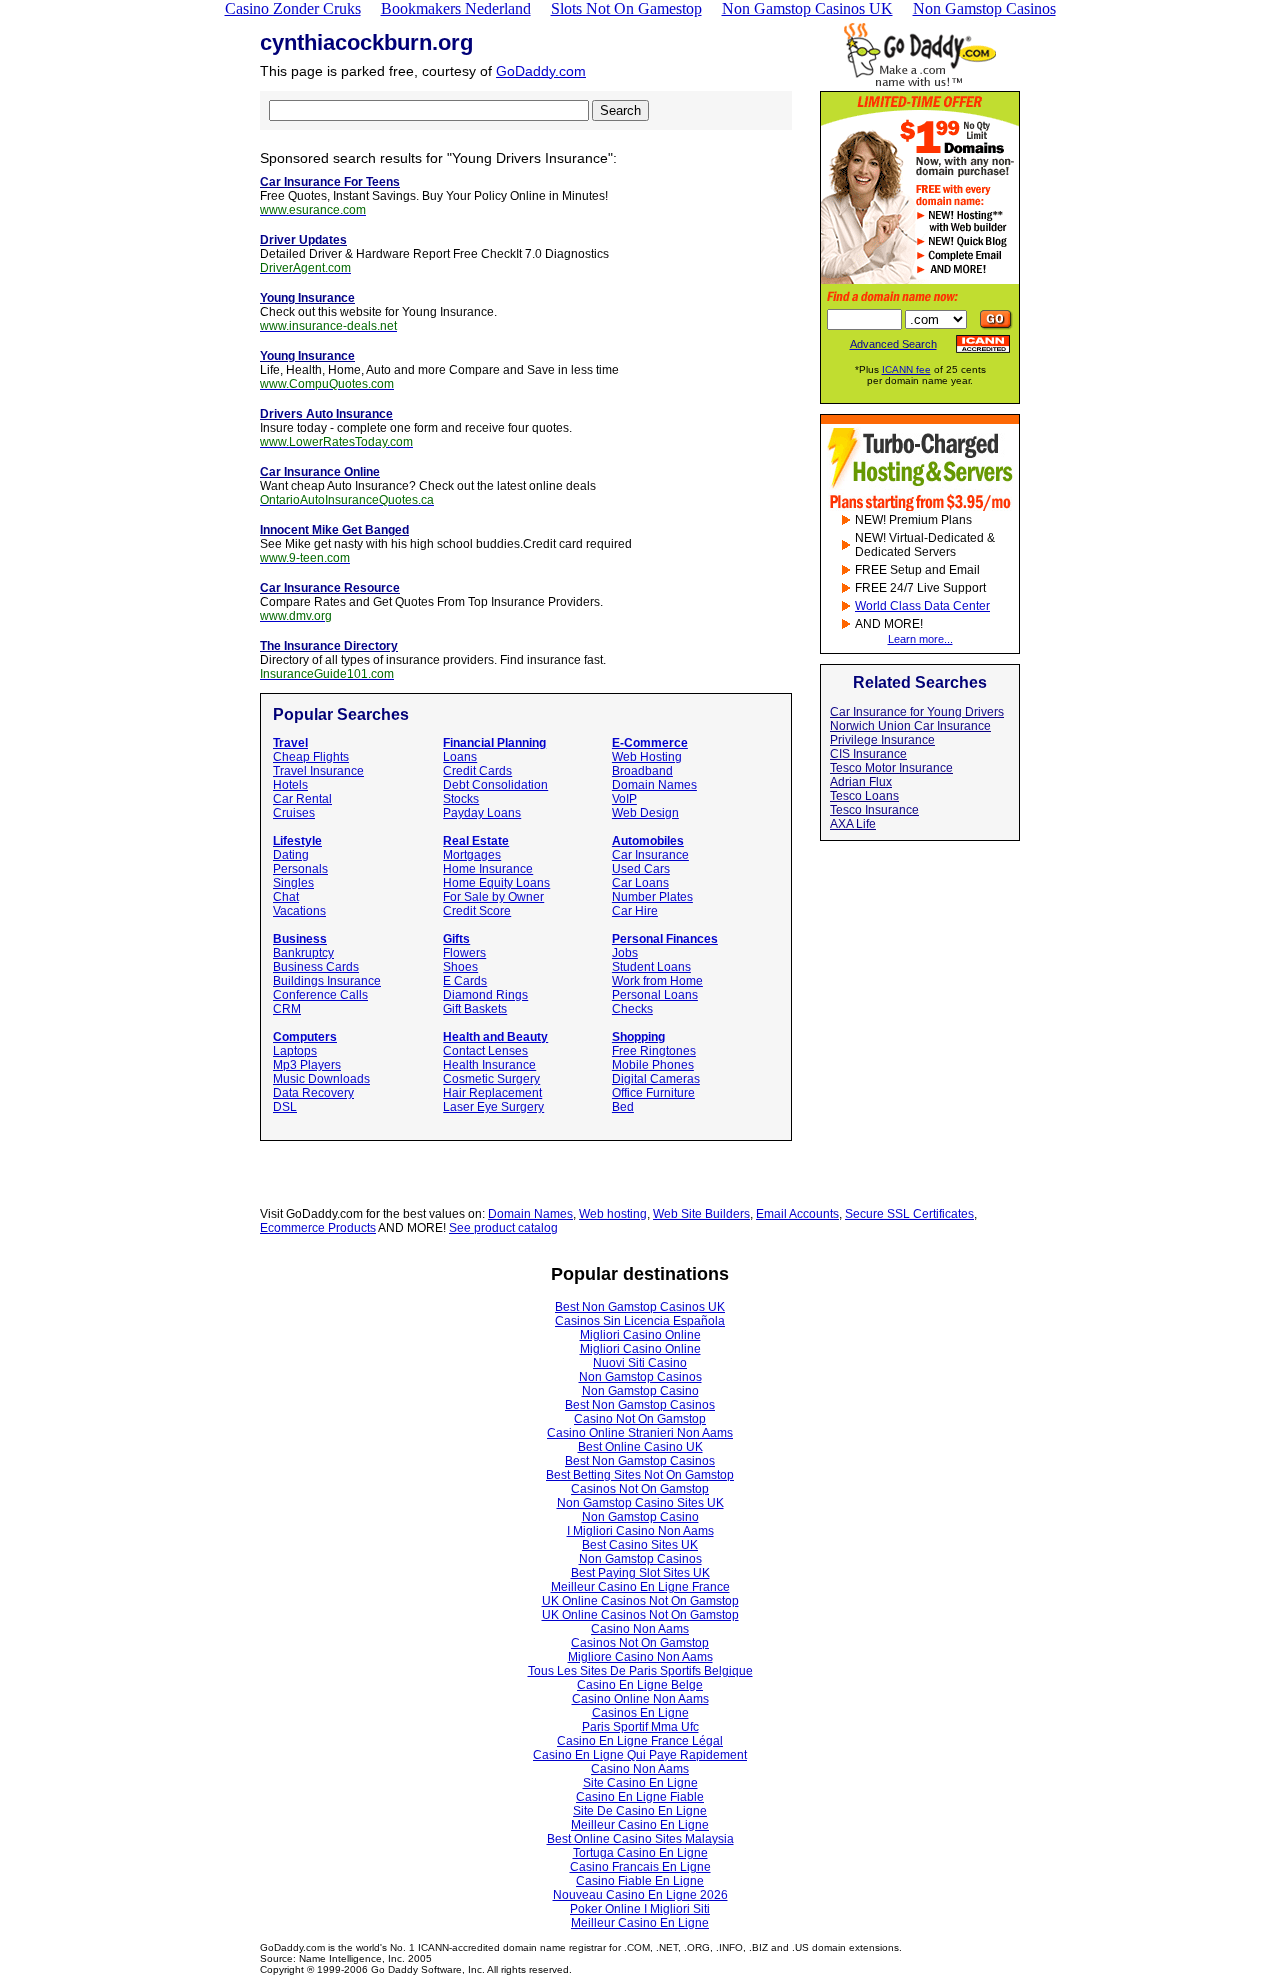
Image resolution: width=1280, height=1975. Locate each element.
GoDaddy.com (541, 71)
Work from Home (657, 981)
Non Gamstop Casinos (640, 1377)
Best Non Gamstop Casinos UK (640, 1307)
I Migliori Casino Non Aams (640, 1531)
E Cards (465, 981)
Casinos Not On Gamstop (640, 1489)
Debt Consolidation (495, 785)
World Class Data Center (922, 606)
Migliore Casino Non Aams (640, 1657)
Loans (460, 757)
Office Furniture (653, 1093)
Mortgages (472, 855)
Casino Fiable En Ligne (640, 1881)
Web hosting (613, 1214)
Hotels (290, 785)
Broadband (642, 771)
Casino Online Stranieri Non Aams (640, 1433)
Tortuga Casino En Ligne (640, 1853)
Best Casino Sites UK (640, 1545)
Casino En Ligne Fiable (640, 1797)
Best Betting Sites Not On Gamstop (640, 1475)
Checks (632, 1009)
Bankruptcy (303, 953)
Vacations (299, 911)
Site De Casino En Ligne (640, 1811)
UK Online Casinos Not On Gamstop (640, 1601)
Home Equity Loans (496, 883)
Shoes (460, 967)
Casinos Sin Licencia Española (640, 1321)
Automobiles (648, 841)
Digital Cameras (656, 1079)
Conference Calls (320, 995)
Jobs (625, 953)
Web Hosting (647, 757)
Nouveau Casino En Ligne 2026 (640, 1895)
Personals (300, 869)
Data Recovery (313, 1093)
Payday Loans (482, 813)
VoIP (624, 799)
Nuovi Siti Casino (640, 1363)
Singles (293, 883)
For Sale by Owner (493, 897)
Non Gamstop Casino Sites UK (640, 1503)
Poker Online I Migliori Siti (640, 1909)
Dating (291, 855)
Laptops (295, 1051)
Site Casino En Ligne (640, 1783)
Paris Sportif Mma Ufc (640, 1727)
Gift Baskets (475, 1009)
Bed (623, 1107)
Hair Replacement (492, 1093)
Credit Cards (477, 771)
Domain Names (654, 785)
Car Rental (302, 799)
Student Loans (651, 967)
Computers (305, 1037)
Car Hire (635, 911)
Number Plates (652, 897)
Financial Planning (494, 743)
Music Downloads (321, 1079)
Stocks (461, 799)
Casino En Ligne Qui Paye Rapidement (640, 1755)
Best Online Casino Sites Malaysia (640, 1839)
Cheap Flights (311, 757)
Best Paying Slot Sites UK (640, 1573)
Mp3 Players (307, 1065)
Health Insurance (489, 1065)
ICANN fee (906, 369)
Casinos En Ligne (640, 1713)
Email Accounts (797, 1214)
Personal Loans (655, 995)
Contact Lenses (485, 1051)
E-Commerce (650, 743)
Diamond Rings (485, 995)
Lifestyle (297, 841)
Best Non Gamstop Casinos (640, 1405)
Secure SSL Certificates (909, 1214)
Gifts (456, 939)
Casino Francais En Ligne (640, 1867)
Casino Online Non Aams (640, 1699)
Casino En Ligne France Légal (640, 1741)
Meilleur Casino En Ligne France (640, 1587)
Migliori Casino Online (640, 1335)
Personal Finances (665, 939)
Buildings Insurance (327, 981)
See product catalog (503, 1228)
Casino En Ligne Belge (640, 1685)
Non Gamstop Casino (640, 1391)
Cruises (294, 813)
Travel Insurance (318, 771)
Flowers (464, 953)
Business (300, 939)
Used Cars (641, 869)
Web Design (645, 813)
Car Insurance (650, 855)
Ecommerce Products (318, 1228)
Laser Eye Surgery (493, 1107)
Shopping (638, 1037)
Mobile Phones (653, 1065)
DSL (285, 1107)
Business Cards (316, 967)
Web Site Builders (701, 1214)
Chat (286, 897)
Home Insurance (488, 869)
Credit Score (477, 911)
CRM (287, 1009)
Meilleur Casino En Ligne (640, 1825)
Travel (290, 743)
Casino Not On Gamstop (640, 1419)
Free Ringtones (654, 1051)
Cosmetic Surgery (491, 1079)
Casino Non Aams (640, 1629)
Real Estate (476, 841)
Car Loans (640, 883)
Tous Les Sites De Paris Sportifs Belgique (640, 1671)
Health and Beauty (495, 1037)
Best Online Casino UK (640, 1447)
